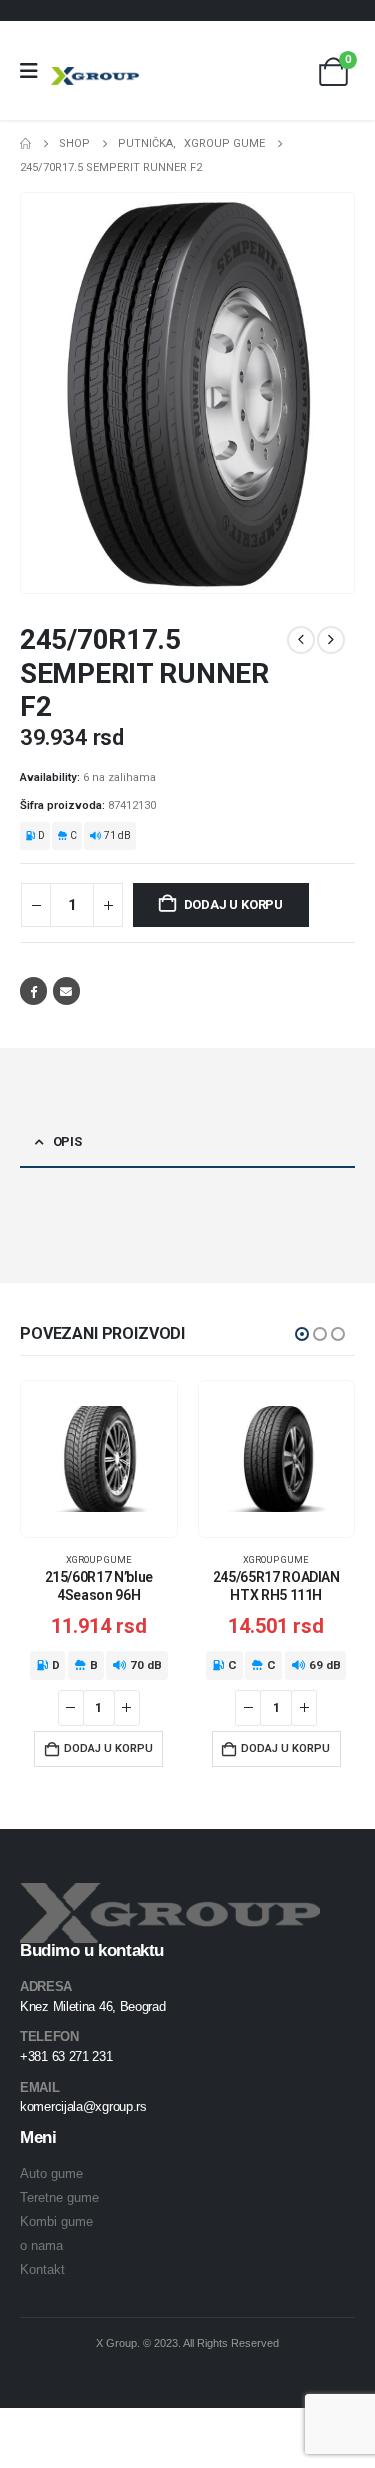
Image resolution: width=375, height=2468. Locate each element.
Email (66, 990)
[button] (302, 1334)
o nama (41, 2245)
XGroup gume (99, 1559)
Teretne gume (59, 2197)
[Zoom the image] (170, 1894)
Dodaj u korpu (233, 904)
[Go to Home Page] (25, 144)
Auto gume (51, 2173)
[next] (331, 640)
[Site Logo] (95, 75)
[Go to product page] (99, 1459)
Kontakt (42, 2269)
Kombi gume (56, 2221)
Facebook (33, 990)
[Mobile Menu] (35, 71)
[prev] (301, 640)
